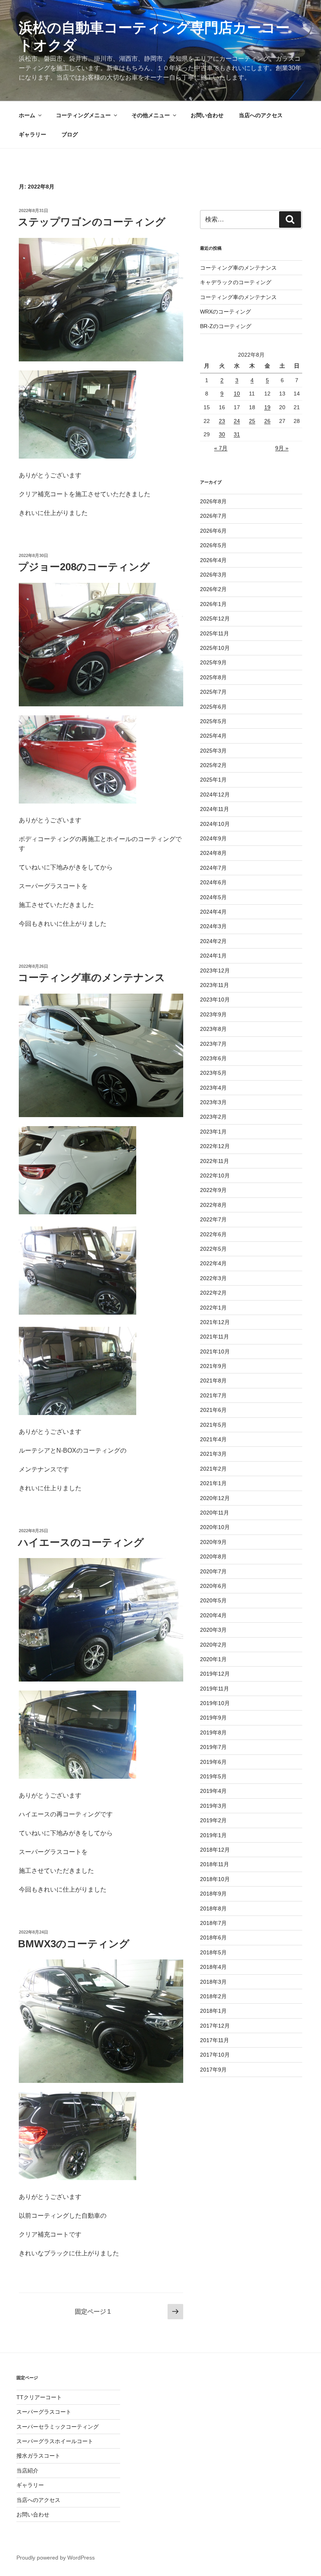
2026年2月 (213, 589)
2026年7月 (213, 516)
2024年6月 (213, 882)
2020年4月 (213, 1615)
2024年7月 (213, 868)
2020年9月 (213, 1542)
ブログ (70, 134)
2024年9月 (213, 838)
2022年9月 (213, 1190)
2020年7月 (213, 1571)
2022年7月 (213, 1219)
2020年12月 (215, 1498)
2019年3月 (213, 1806)
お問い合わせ (207, 115)
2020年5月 (213, 1600)
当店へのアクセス (261, 115)
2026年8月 (213, 501)
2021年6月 (213, 1410)
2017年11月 (215, 2040)
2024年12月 (215, 795)
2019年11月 (215, 1689)
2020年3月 (213, 1630)
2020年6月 (213, 1586)
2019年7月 (213, 1747)
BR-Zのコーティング (226, 326)
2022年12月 (215, 1146)
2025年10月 (215, 648)
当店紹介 (27, 2471)
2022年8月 (213, 1205)
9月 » (282, 448)
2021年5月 (213, 1425)
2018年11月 (215, 1864)
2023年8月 (213, 1029)
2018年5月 (213, 1952)
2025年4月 (213, 736)
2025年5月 (213, 721)
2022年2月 (213, 1293)
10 (237, 394)
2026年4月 (213, 560)
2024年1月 (213, 956)
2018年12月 (215, 1850)
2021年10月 (215, 1351)
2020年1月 (213, 1659)
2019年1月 (213, 1835)
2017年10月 (215, 2055)
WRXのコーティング (225, 312)
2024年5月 (213, 897)
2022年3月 (213, 1278)
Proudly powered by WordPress (56, 2558)
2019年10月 (215, 1703)
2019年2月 (213, 1820)
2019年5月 (213, 1776)
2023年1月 (213, 1132)
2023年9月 (213, 1014)
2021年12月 (215, 1322)
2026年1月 (213, 604)
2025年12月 (215, 619)
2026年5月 (213, 545)
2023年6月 (213, 1058)
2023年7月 (213, 1044)
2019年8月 (213, 1732)
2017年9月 (213, 2070)
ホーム (27, 115)
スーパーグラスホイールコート (55, 2441)
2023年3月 (213, 1102)
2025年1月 (213, 780)
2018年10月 (215, 1879)
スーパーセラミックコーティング (58, 2427)
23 (222, 421)
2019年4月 (213, 1791)
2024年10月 (215, 824)
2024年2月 (213, 941)
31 (237, 434)
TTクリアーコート (39, 2397)
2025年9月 (213, 662)
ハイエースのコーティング (81, 1542)
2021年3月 (213, 1454)
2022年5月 (213, 1249)
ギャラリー (32, 134)
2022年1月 (213, 1308)
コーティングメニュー (83, 115)
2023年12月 (215, 971)
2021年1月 (213, 1483)
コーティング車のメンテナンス (92, 978)
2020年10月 (215, 1527)
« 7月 (221, 448)
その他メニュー (151, 115)
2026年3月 (213, 575)
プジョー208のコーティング (84, 567)
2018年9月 (213, 1894)
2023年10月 (215, 1000)
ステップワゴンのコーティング (92, 222)
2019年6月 (213, 1762)
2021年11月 (215, 1337)
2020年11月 (215, 1513)
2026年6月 (213, 531)
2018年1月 (213, 2011)
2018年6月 (213, 1937)
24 (237, 421)
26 (267, 421)
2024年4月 (213, 912)
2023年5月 (213, 1073)
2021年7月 (213, 1395)
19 (267, 407)
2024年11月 (215, 809)
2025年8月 (213, 677)
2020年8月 (213, 1556)
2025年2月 (213, 765)
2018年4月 (213, 1967)
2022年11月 (215, 1161)
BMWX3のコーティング (74, 1944)
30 (222, 434)
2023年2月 (213, 1117)
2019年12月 (215, 1674)
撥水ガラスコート (38, 2456)
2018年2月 (213, 1996)
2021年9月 (213, 1366)
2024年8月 (213, 853)
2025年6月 (213, 707)
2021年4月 (213, 1439)
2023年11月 (215, 985)
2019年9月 (213, 1718)
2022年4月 (213, 1263)
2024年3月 (213, 926)
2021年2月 (213, 1469)
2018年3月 (213, 1982)
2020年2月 (213, 1645)
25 (252, 421)
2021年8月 (213, 1381)
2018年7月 (213, 1923)
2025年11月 (215, 633)
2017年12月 (215, 2026)
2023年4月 (213, 1088)
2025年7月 (213, 692)
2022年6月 (213, 1234)
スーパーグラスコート (44, 2412)
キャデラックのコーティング (236, 282)
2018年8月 (213, 1908)
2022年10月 (215, 1176)
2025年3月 (213, 751)
